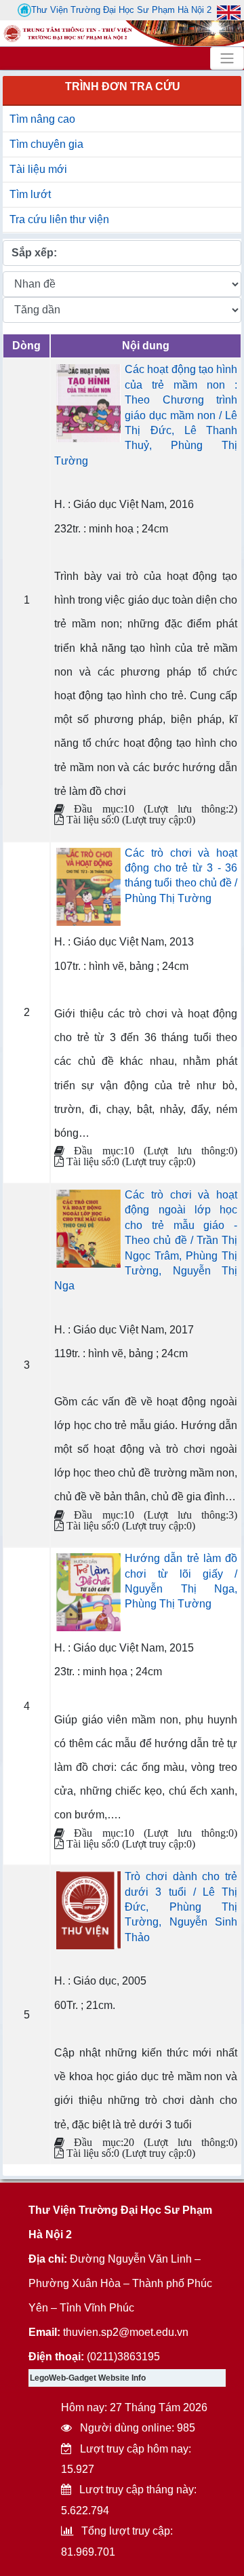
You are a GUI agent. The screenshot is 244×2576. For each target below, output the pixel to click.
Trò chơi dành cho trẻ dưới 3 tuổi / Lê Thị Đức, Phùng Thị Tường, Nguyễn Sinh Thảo (181, 1907)
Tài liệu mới (38, 169)
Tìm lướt (30, 194)
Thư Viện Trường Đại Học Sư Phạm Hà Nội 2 (121, 10)
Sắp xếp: (34, 253)
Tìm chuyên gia (46, 144)
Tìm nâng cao (42, 119)
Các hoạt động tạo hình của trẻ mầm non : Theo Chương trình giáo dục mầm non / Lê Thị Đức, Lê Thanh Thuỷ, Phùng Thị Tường (146, 415)
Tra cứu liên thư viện (59, 219)
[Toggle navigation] (227, 58)
